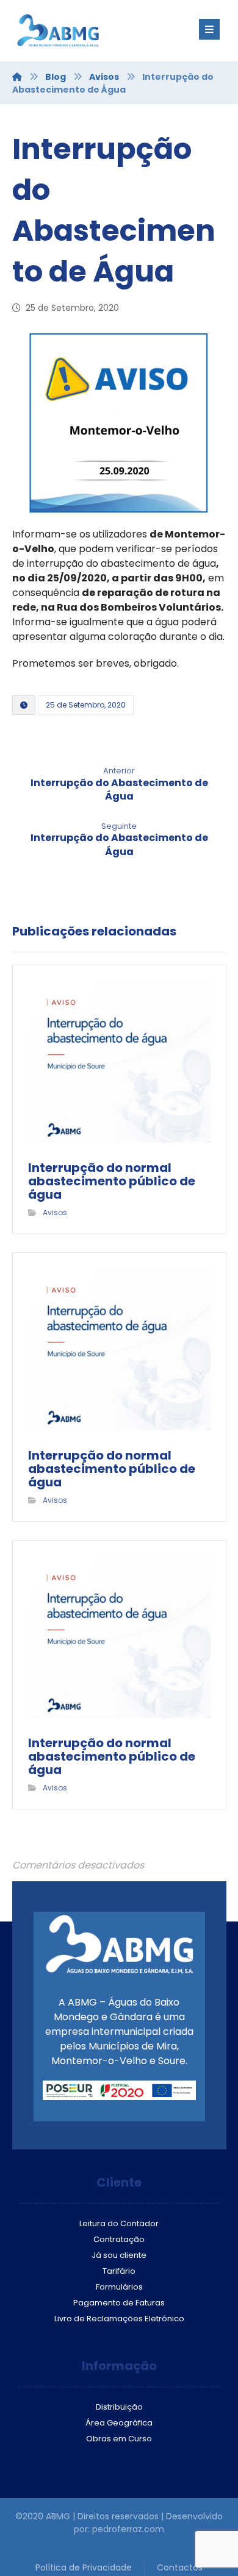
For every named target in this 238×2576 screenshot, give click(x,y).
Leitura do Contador (119, 2223)
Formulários (119, 2287)
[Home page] (17, 77)
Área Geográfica (119, 2423)
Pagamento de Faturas (119, 2303)
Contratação (119, 2239)
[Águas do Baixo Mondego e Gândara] (86, 30)
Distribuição (119, 2407)
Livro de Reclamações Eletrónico (119, 2319)
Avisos (55, 1212)
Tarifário (119, 2271)
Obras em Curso (119, 2439)
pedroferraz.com (128, 2529)
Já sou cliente (119, 2255)
